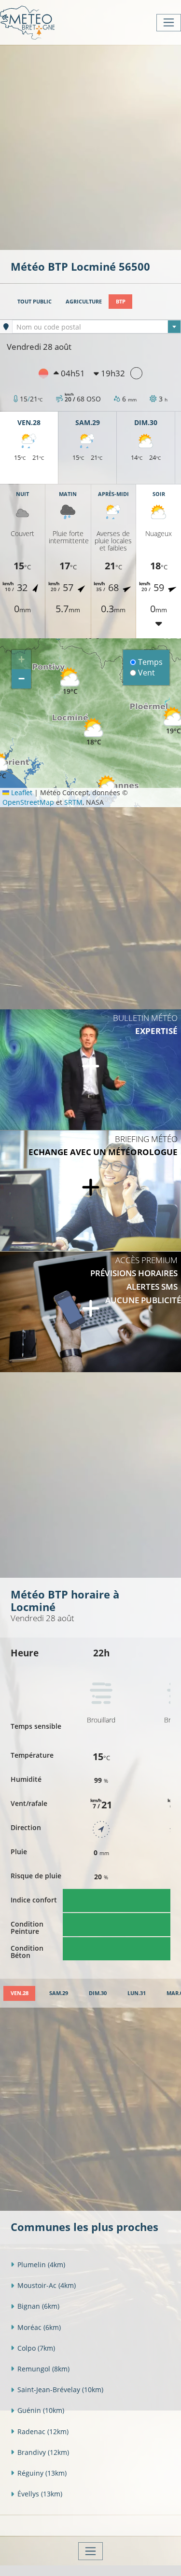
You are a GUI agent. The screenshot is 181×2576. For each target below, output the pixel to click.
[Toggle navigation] (169, 23)
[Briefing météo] (90, 1191)
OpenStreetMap (28, 802)
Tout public (35, 301)
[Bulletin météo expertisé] (90, 1070)
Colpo (36, 2348)
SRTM (73, 802)
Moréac (39, 2327)
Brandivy (43, 2452)
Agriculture (84, 301)
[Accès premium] (90, 1312)
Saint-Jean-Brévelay (60, 2390)
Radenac (43, 2431)
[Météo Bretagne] (27, 22)
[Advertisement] (90, 146)
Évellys (40, 2494)
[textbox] (97, 327)
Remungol (43, 2369)
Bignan (38, 2306)
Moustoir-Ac (47, 2285)
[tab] (19, 1993)
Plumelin (41, 2265)
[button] (94, 732)
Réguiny (42, 2473)
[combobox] (97, 327)
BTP (121, 301)
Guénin (41, 2410)
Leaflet (21, 792)
